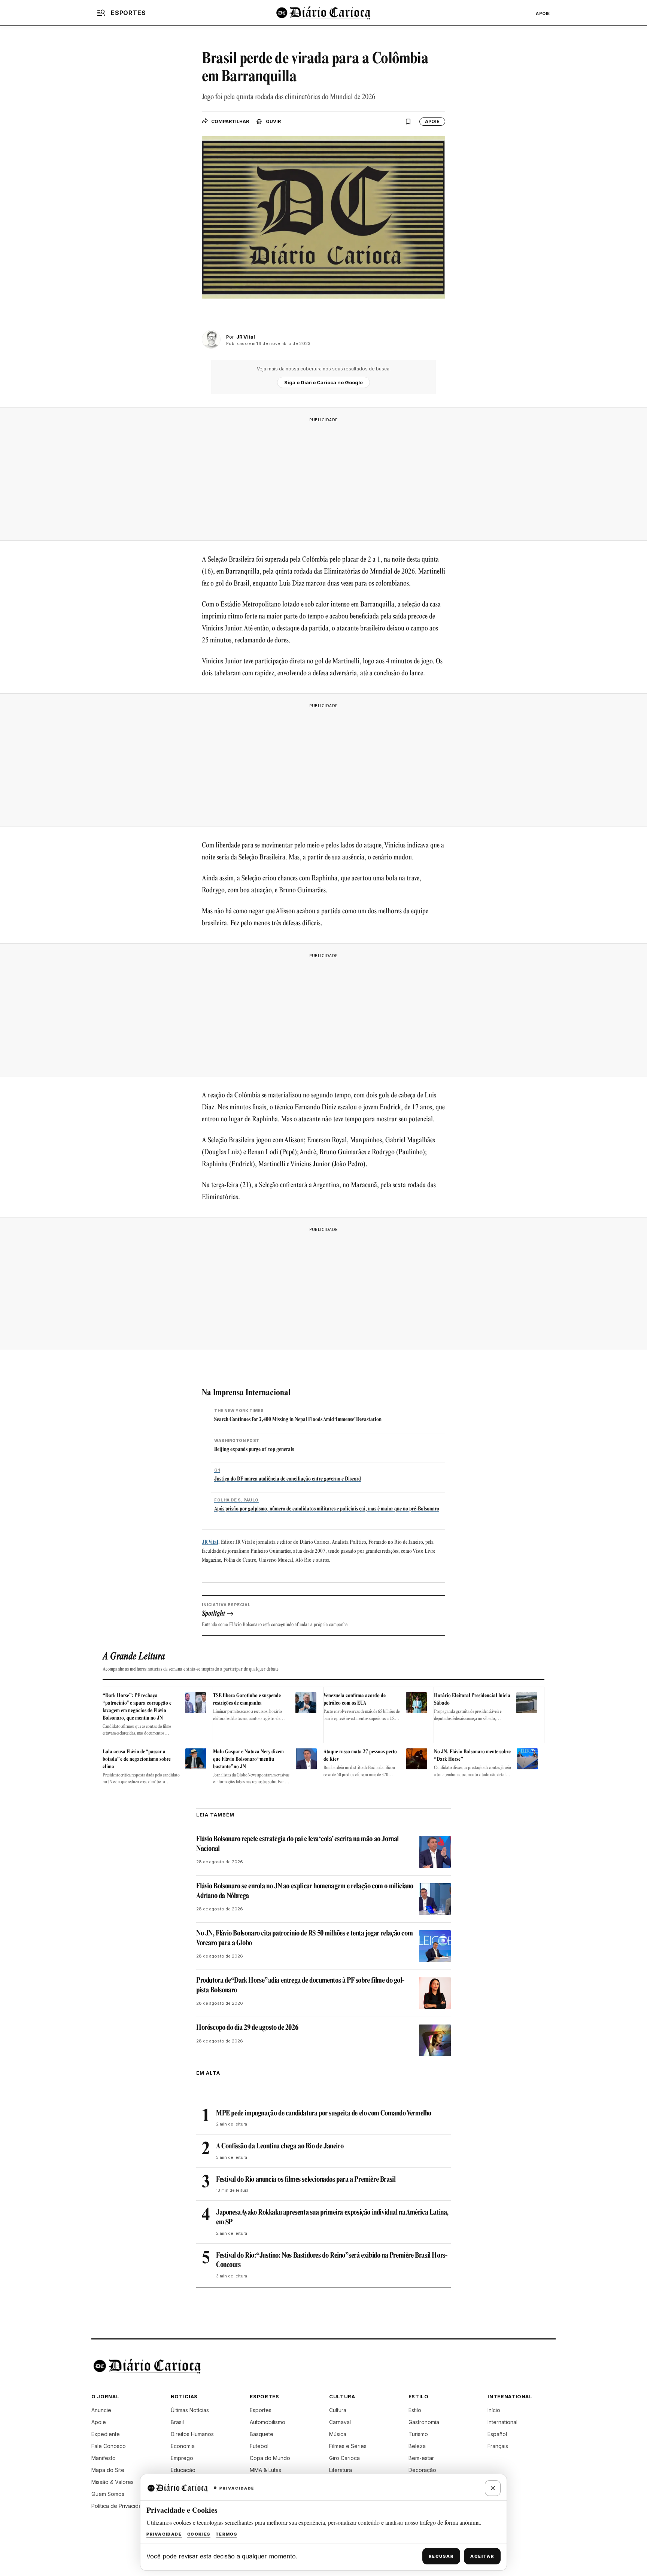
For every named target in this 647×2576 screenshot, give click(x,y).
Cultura (338, 2410)
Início (494, 2410)
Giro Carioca (344, 2458)
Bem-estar (421, 2458)
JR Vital (210, 1542)
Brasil (177, 2422)
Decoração (422, 2470)
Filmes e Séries (348, 2446)
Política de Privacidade (120, 2506)
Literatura (341, 2470)
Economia (183, 2446)
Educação (183, 2470)
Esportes (261, 2410)
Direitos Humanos (192, 2434)
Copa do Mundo (270, 2458)
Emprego (182, 2458)
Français (498, 2446)
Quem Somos (108, 2494)
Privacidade (164, 2534)
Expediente (106, 2434)
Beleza (417, 2446)
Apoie (543, 13)
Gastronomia (424, 2422)
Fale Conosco (109, 2446)
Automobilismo (268, 2422)
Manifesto (104, 2458)
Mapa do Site (108, 2470)
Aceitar (482, 2556)
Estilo (415, 2410)
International (502, 2422)
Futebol (259, 2446)
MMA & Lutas (265, 2470)
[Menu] (101, 13)
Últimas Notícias (190, 2410)
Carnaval (340, 2422)
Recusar (441, 2556)
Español (497, 2434)
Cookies (199, 2534)
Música (338, 2434)
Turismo (418, 2434)
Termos (227, 2534)
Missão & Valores (113, 2482)
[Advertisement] (323, 479)
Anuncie (101, 2410)
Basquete (262, 2434)
